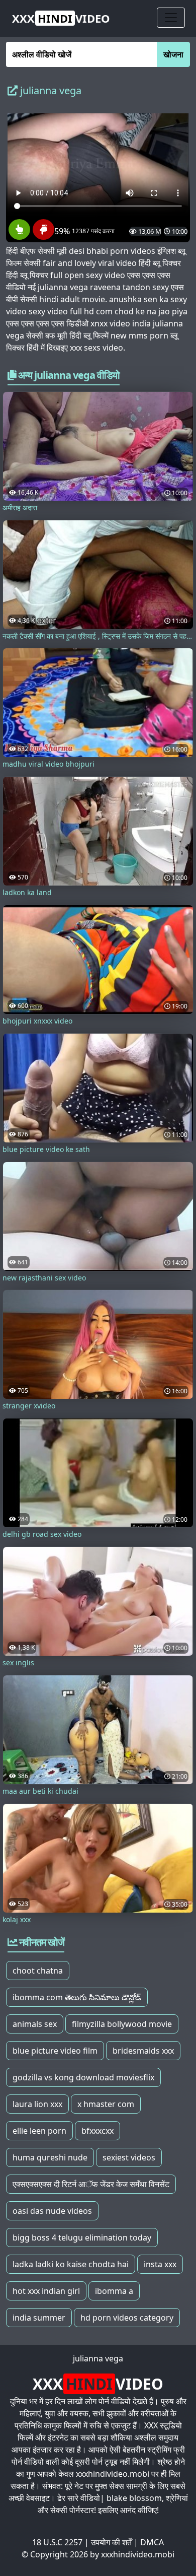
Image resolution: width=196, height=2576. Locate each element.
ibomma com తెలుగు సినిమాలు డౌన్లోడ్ (77, 1997)
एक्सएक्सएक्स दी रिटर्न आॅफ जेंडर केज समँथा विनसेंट (91, 2184)
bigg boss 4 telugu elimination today (82, 2238)
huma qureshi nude (50, 2157)
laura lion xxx (37, 2104)
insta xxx (160, 2264)
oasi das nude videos (52, 2211)
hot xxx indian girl (46, 2291)
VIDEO (61, 18)
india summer (39, 2318)
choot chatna (38, 1971)
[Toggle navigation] (171, 18)
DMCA (152, 2542)
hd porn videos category (127, 2318)
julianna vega (98, 2358)
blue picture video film (55, 2051)
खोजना (173, 54)
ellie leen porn (39, 2131)
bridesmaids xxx (143, 2051)
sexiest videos (129, 2157)
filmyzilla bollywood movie (122, 2024)
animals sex (35, 2024)
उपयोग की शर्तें (111, 2542)
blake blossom (134, 2498)
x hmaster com (106, 2104)
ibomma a (114, 2291)
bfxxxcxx (97, 2131)
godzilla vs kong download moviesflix (83, 2077)
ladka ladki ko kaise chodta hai (71, 2264)
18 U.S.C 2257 (57, 2542)
